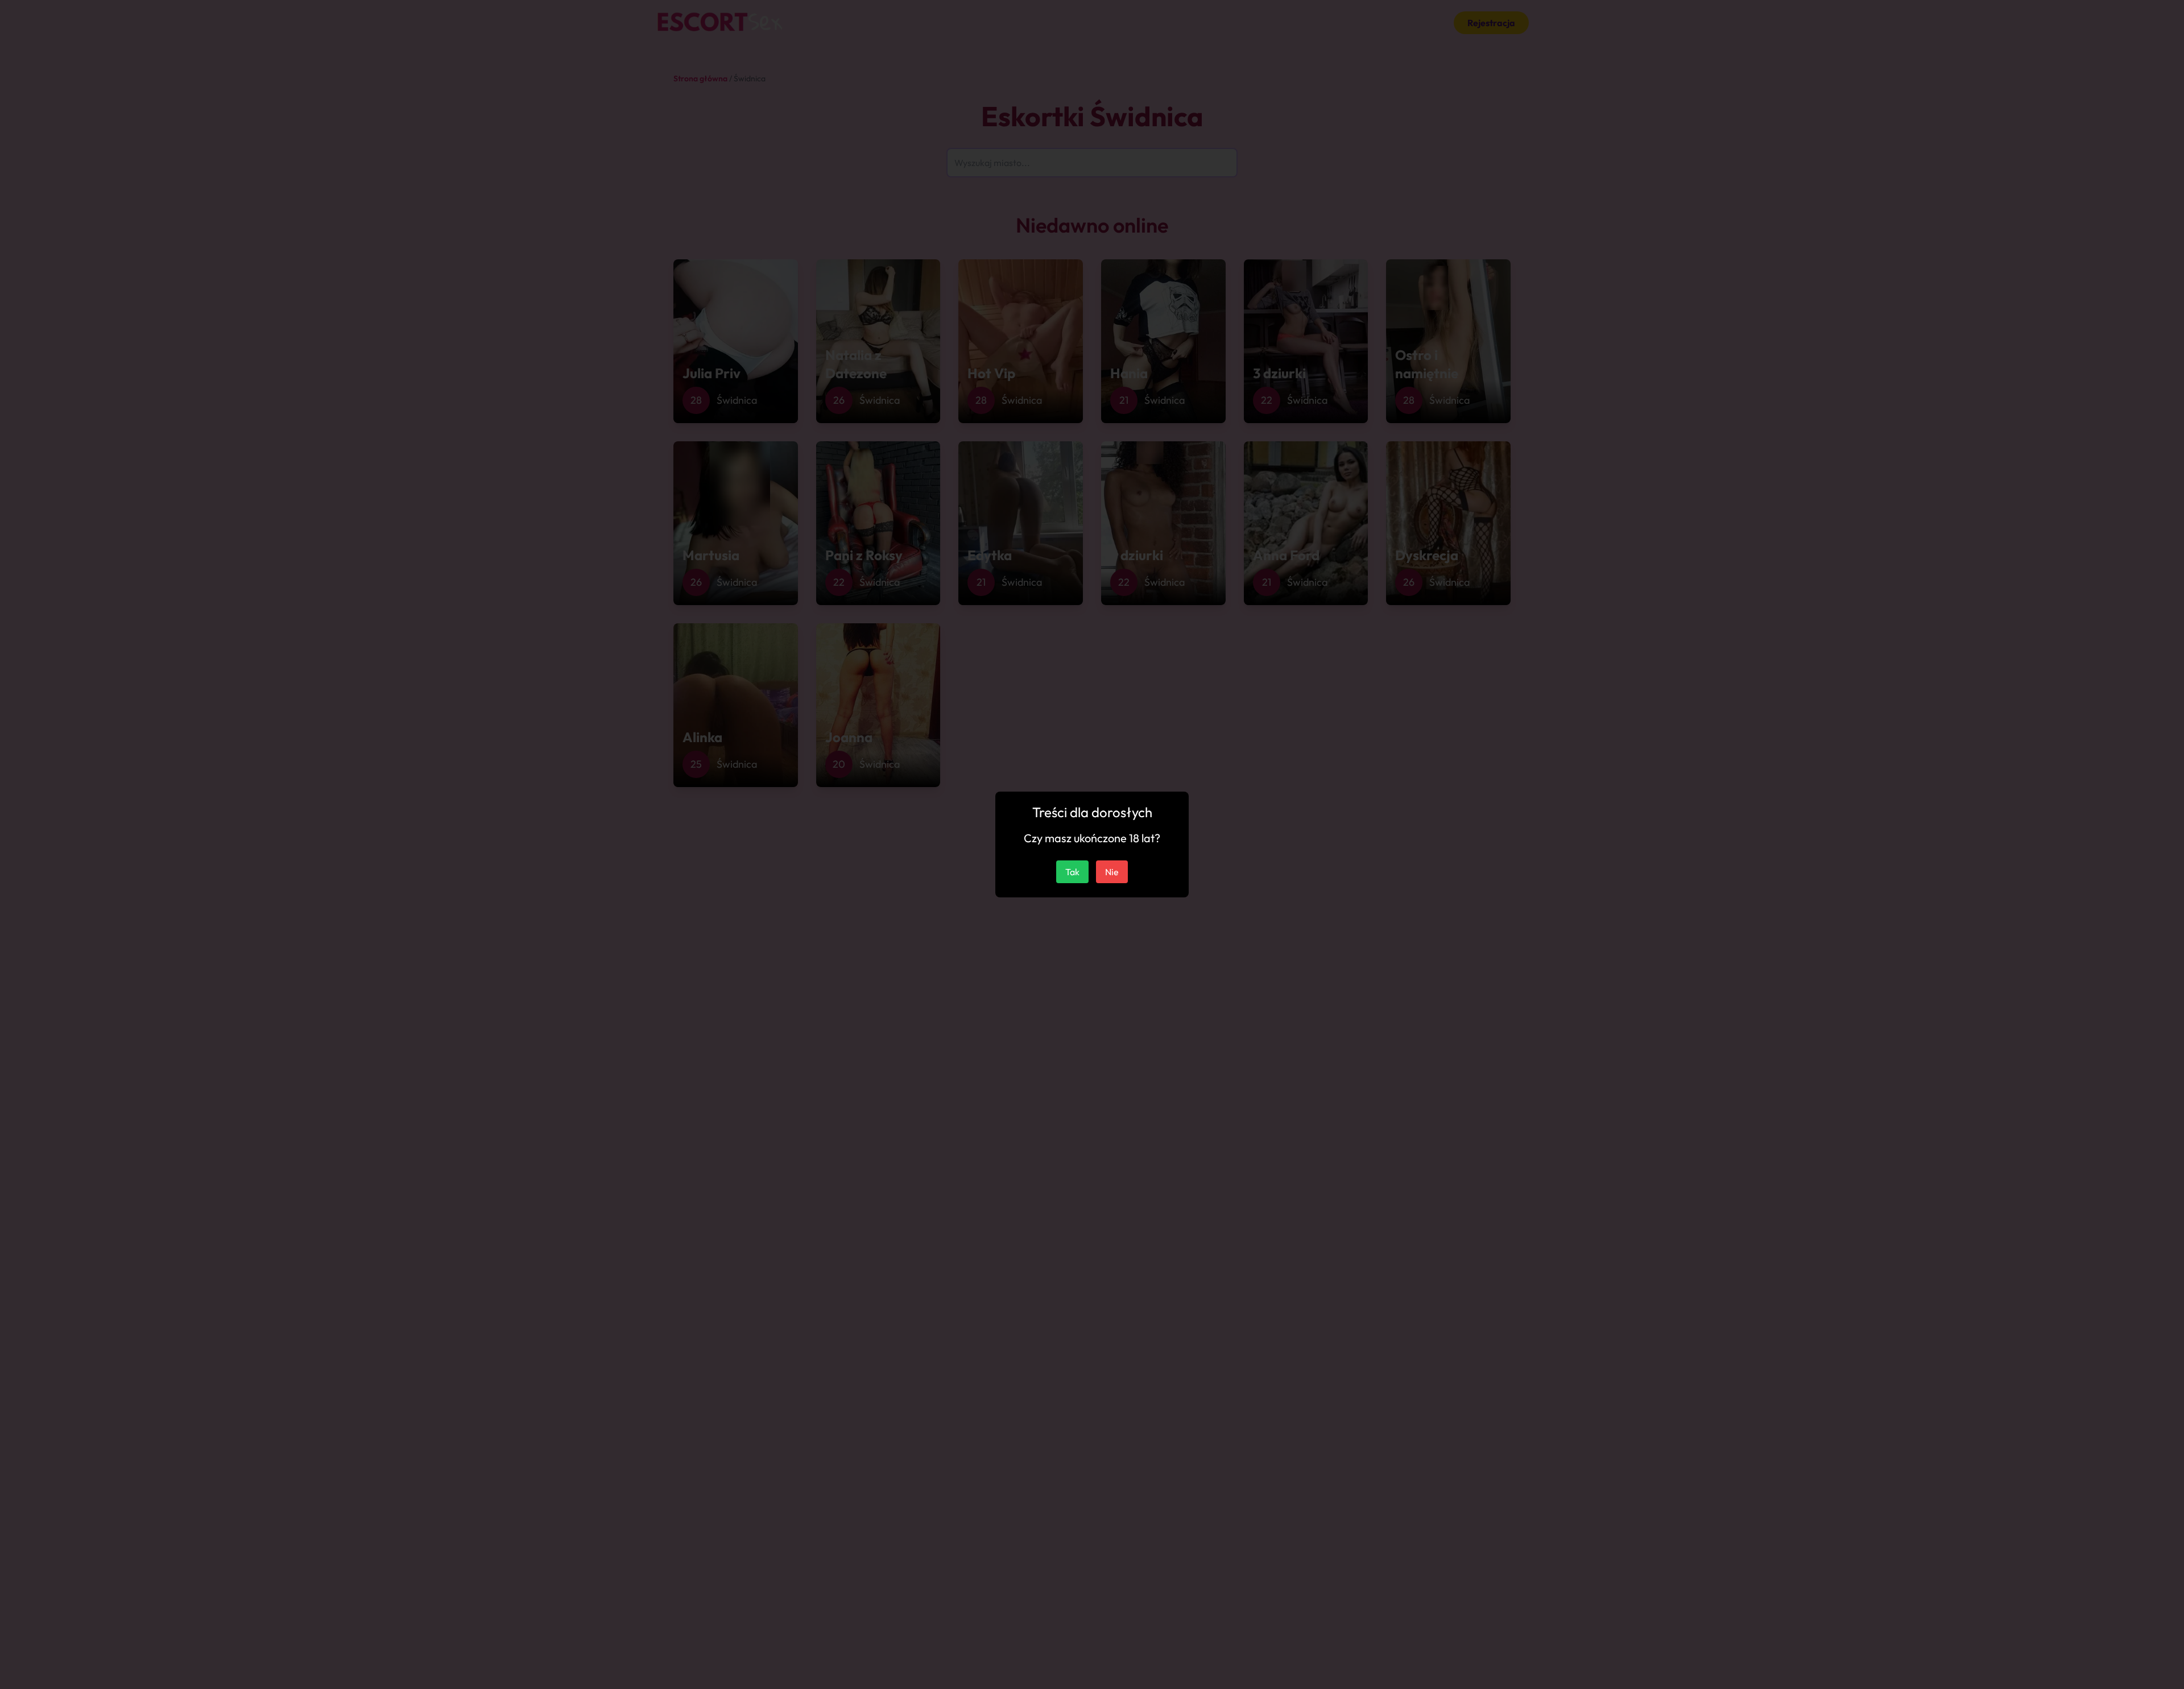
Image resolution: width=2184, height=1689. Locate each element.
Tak (1072, 872)
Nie (1112, 872)
